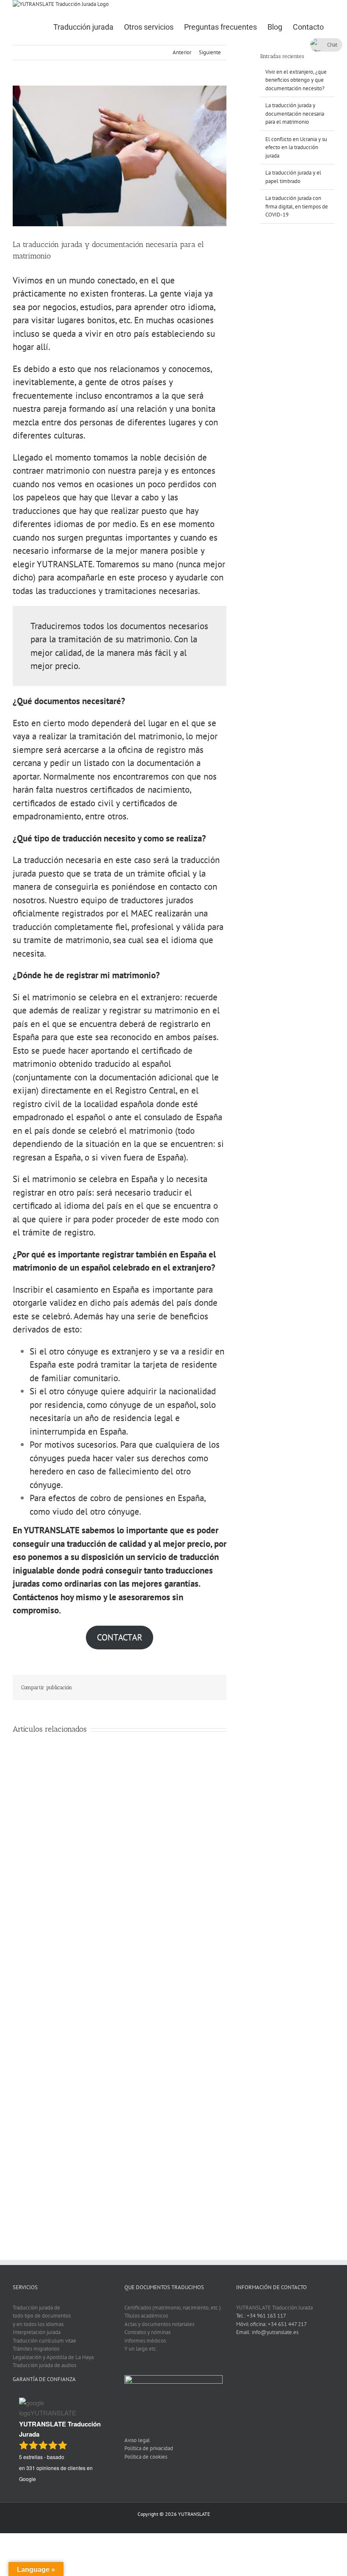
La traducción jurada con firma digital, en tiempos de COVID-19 (297, 206)
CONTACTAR (120, 1637)
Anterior (182, 52)
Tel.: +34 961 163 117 (261, 2316)
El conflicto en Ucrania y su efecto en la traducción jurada (296, 147)
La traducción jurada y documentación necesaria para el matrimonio (295, 114)
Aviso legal (137, 2440)
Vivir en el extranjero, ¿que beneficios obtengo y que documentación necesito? (296, 80)
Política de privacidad (149, 2448)
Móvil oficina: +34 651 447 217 (271, 2324)
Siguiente (210, 52)
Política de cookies (146, 2457)
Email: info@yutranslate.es (267, 2332)
